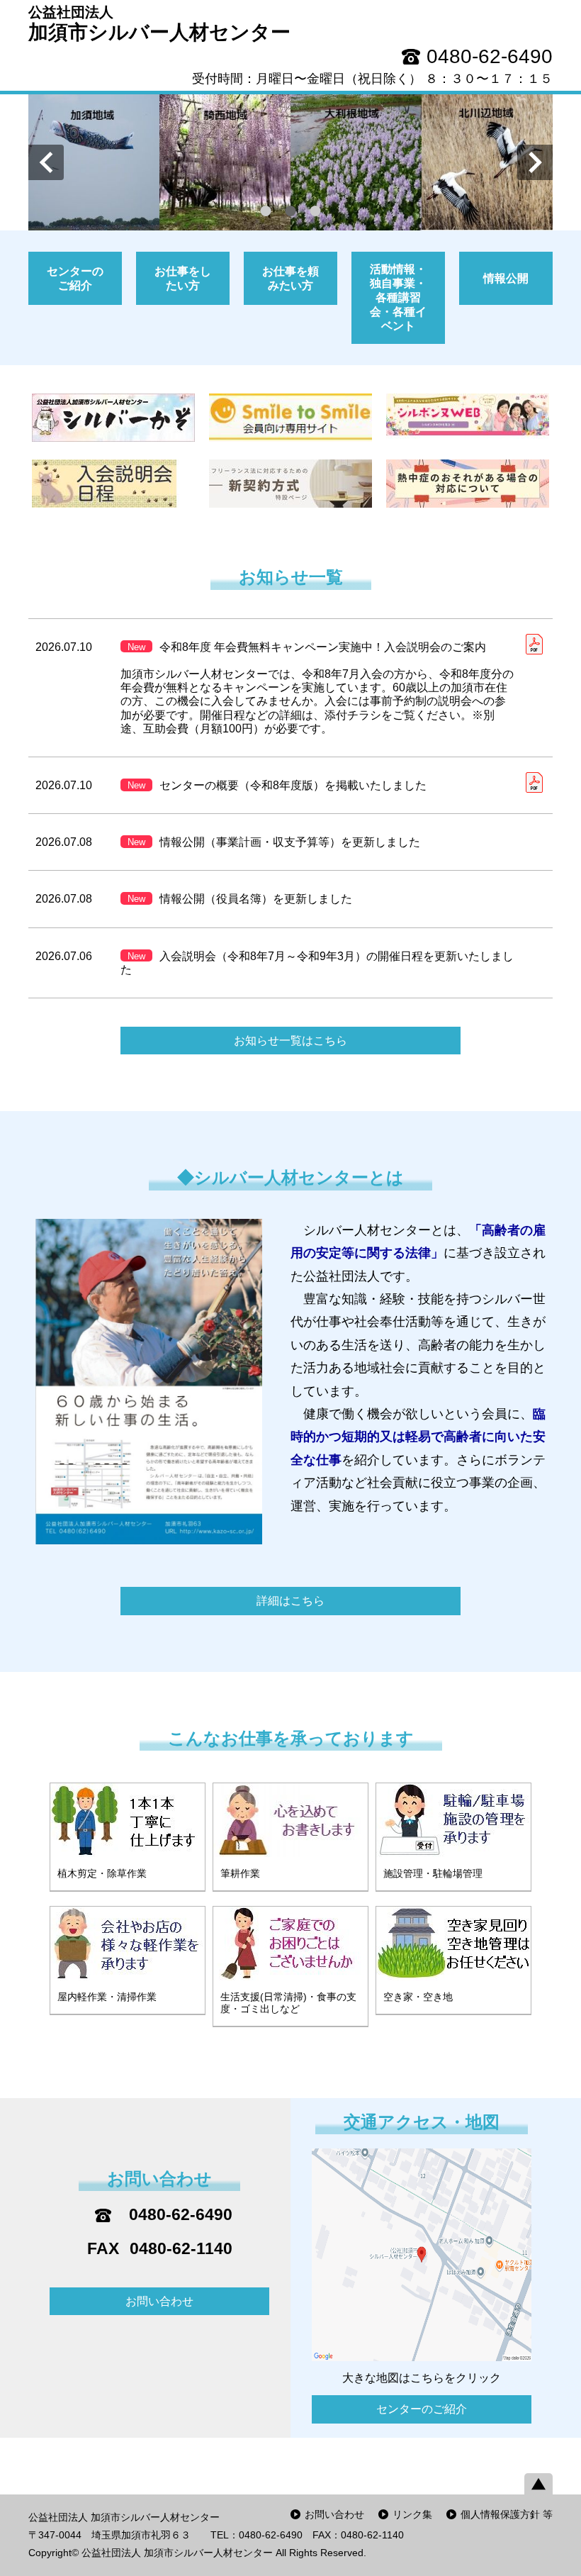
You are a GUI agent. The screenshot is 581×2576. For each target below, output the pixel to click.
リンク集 (412, 2514)
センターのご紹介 (422, 2409)
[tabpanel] (290, 163)
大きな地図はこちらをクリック (422, 2378)
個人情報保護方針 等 (507, 2514)
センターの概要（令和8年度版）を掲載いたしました (277, 785)
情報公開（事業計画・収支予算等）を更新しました (274, 842)
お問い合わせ (159, 2301)
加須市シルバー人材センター (159, 24)
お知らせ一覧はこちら (290, 1041)
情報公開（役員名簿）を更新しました (240, 899)
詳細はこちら (290, 1601)
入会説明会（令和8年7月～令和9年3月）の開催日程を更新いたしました (317, 963)
